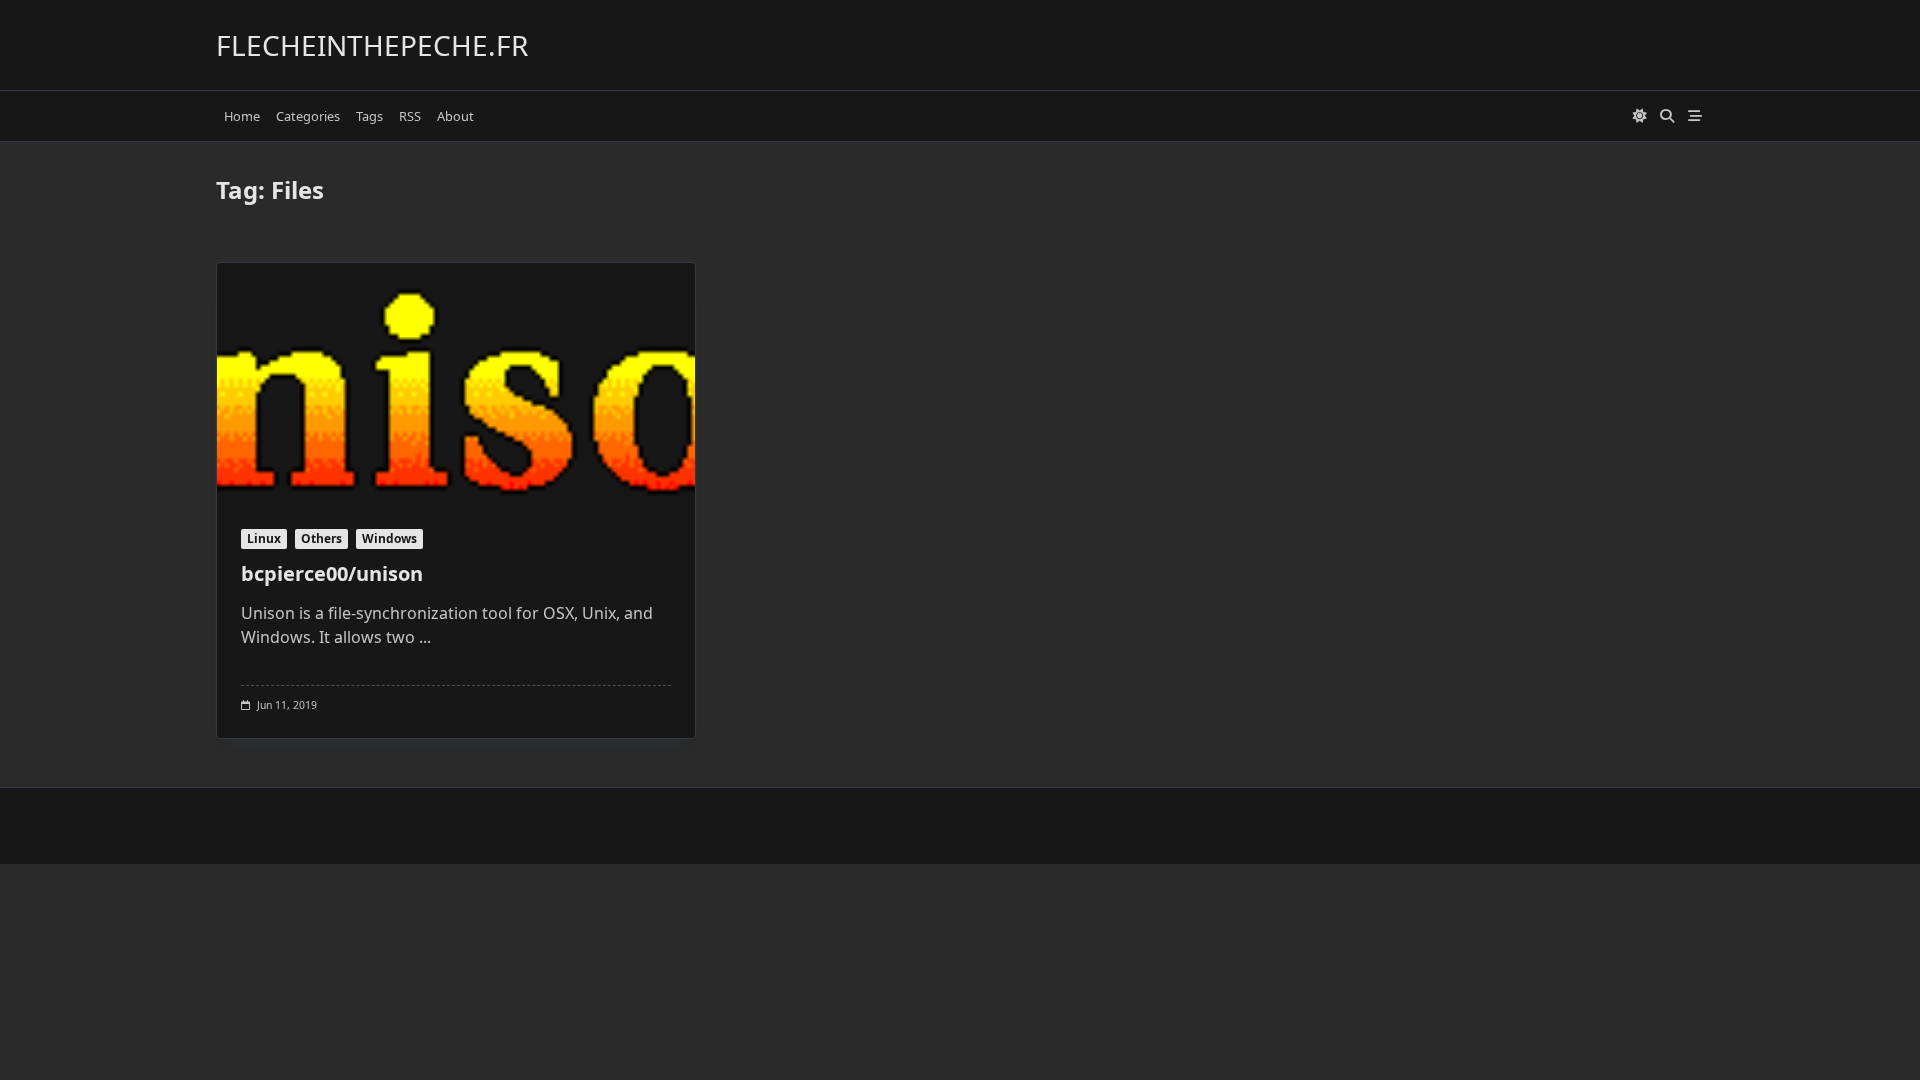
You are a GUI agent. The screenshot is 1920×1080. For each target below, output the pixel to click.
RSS (410, 116)
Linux (264, 538)
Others (321, 538)
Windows (389, 538)
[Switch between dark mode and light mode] (1640, 116)
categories (308, 116)
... (425, 637)
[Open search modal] (1667, 116)
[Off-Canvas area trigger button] (1695, 116)
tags (369, 116)
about (455, 116)
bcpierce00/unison (332, 573)
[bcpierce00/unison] (456, 383)
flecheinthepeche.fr (372, 45)
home (242, 116)
